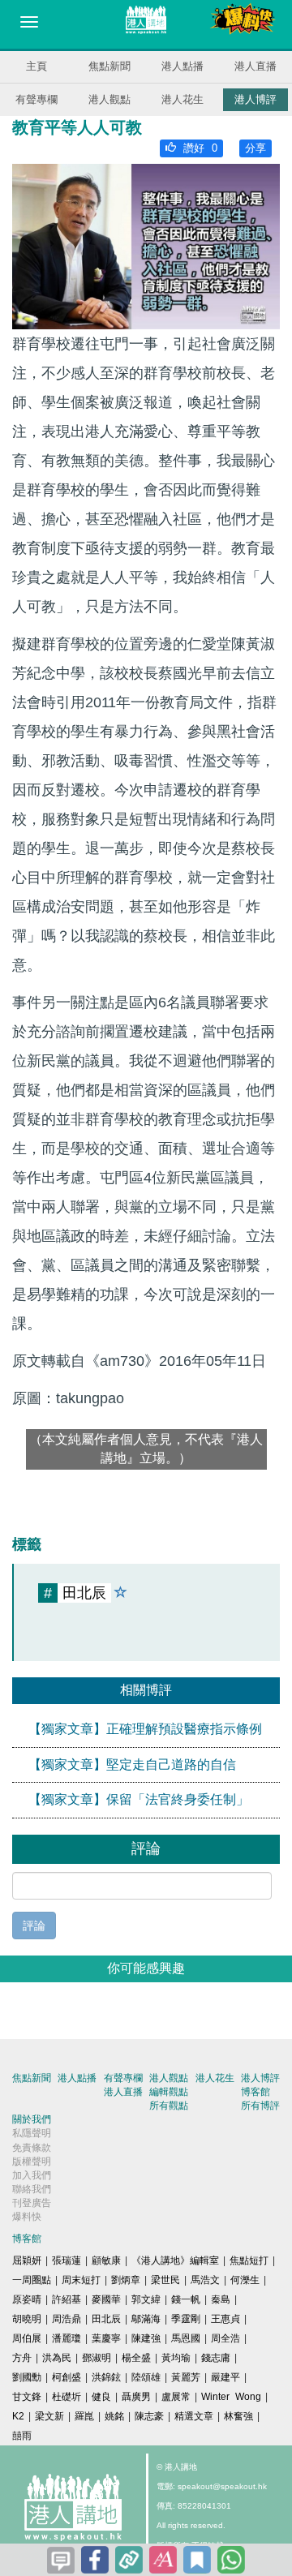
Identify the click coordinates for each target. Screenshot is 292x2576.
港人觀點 (109, 99)
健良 (101, 2397)
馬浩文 (205, 2280)
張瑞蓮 (67, 2260)
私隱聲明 (32, 2133)
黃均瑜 (176, 2358)
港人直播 (255, 66)
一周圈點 (32, 2280)
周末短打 (81, 2280)
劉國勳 (27, 2377)
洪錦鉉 (106, 2377)
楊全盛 (136, 2358)
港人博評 (255, 99)
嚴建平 (225, 2377)
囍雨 (22, 2436)
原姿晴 (27, 2299)
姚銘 (114, 2416)
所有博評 (260, 2106)
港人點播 (182, 66)
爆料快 (27, 2217)
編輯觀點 (169, 2092)
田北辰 (106, 2319)
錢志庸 (216, 2358)
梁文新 (49, 2416)
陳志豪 (149, 2416)
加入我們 (32, 2175)
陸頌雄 (146, 2377)
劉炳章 (126, 2280)
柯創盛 (67, 2377)
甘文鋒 (27, 2397)
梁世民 (165, 2280)
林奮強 (238, 2416)
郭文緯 (146, 2299)
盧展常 (176, 2397)
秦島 (221, 2299)
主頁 (36, 66)
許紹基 (67, 2299)
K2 (18, 2416)
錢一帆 (186, 2299)
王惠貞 (225, 2319)
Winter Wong (231, 2397)
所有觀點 (169, 2106)
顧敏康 (106, 2260)
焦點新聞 (109, 66)
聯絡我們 (32, 2189)
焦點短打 (249, 2260)
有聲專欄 (36, 99)
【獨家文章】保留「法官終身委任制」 (139, 1799)
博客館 (255, 2092)
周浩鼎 (67, 2319)
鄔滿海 (146, 2319)
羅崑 (84, 2416)
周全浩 (225, 2338)
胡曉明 (27, 2319)
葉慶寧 (106, 2338)
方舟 (22, 2358)
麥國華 (106, 2299)
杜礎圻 (67, 2397)
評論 (34, 1926)
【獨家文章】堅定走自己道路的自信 (132, 1765)
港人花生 (182, 99)
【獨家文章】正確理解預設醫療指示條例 (145, 1729)
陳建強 (146, 2338)
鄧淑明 (97, 2358)
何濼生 (245, 2280)
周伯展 (27, 2338)
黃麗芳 (186, 2377)
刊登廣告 (32, 2203)
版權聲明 (32, 2162)
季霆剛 (186, 2319)
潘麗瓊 (67, 2338)
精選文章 (194, 2416)
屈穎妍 (27, 2260)
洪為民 (57, 2358)
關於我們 (32, 2119)
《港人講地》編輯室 (175, 2260)
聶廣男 (136, 2397)
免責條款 (32, 2148)
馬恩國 (186, 2338)
